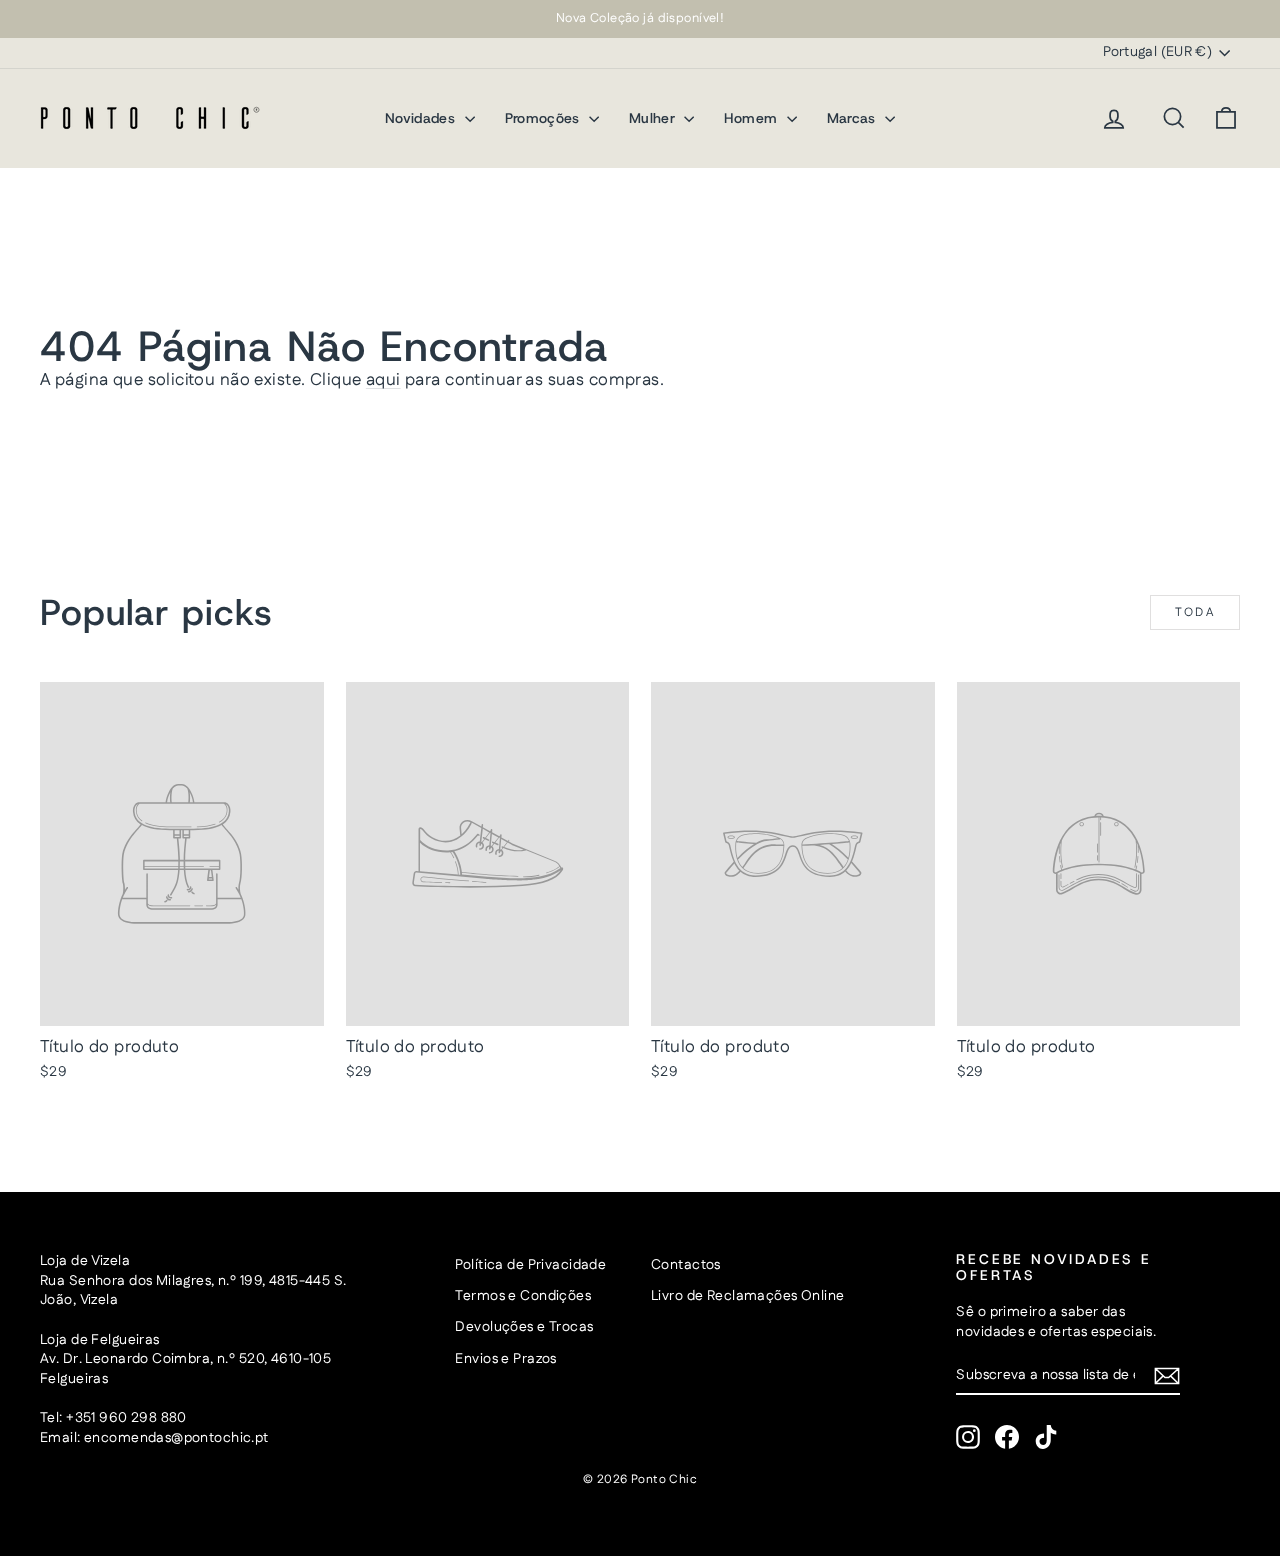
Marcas (853, 118)
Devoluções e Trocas (524, 1327)
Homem (752, 118)
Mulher (654, 118)
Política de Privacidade (530, 1265)
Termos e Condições (523, 1296)
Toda (1195, 612)
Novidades (422, 118)
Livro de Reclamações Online (747, 1296)
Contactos (686, 1265)
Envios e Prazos (505, 1359)
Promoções (545, 118)
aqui (383, 380)
